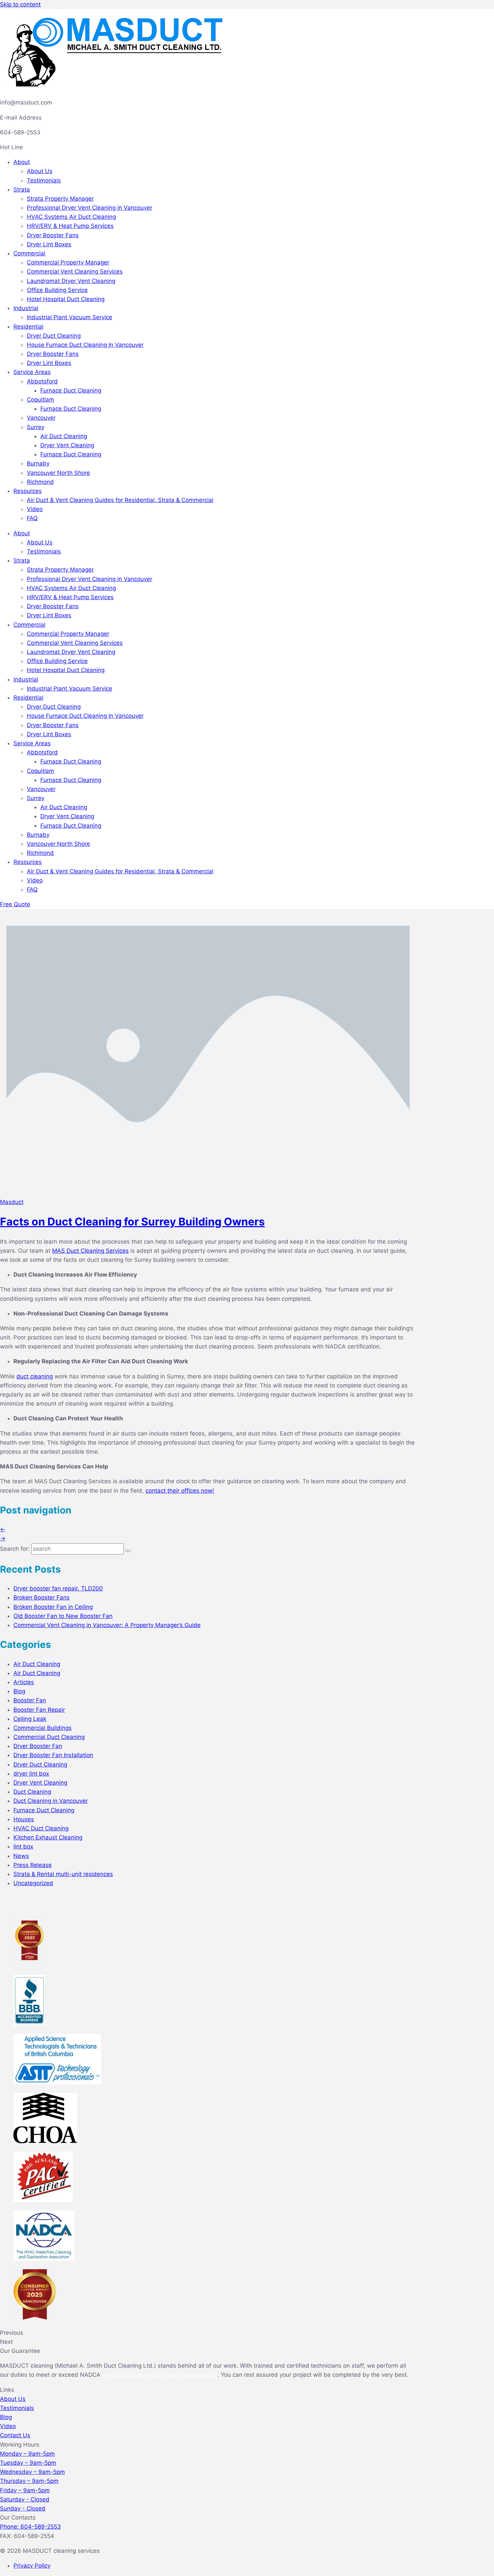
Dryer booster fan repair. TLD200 (58, 1588)
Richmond (40, 482)
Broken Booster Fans (42, 1597)
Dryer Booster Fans (53, 235)
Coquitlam (40, 400)
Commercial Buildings (43, 1728)
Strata (22, 190)
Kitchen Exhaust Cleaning (48, 1837)
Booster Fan (30, 1700)
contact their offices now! (180, 1491)
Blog (19, 1691)
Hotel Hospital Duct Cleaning (66, 299)
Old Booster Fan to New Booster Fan (63, 1616)
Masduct (12, 1202)
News (21, 1856)
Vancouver (41, 418)
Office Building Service (57, 290)
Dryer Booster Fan (38, 1746)
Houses (24, 1819)
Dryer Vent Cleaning (67, 445)
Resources (28, 491)
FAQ (32, 518)
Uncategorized (33, 1883)
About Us (40, 171)
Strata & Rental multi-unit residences (63, 1874)
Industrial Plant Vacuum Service (70, 317)
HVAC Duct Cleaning (41, 1828)
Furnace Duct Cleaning (71, 390)
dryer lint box (31, 1774)
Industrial (26, 308)
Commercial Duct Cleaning (49, 1737)
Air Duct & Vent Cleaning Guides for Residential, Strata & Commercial (120, 500)
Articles (24, 1682)
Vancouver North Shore (58, 473)
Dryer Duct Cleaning (54, 336)
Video (35, 509)
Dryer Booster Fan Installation (53, 1755)
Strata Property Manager (60, 199)
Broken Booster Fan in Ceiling (53, 1607)
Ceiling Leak (30, 1719)
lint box (23, 1846)
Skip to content (20, 4)
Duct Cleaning (32, 1792)
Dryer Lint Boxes (49, 244)
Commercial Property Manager (68, 262)
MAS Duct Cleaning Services (90, 1251)
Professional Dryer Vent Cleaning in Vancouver (90, 208)
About (22, 162)
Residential (28, 327)
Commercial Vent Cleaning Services (75, 272)
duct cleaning (35, 1376)
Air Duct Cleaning (64, 436)
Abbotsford (42, 381)
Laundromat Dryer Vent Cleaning (71, 281)
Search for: (15, 1549)
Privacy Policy (32, 2566)
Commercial (29, 253)
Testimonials (44, 180)
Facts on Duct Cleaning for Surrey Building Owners (132, 1222)
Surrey (36, 427)
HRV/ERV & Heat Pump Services (70, 226)
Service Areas (32, 372)
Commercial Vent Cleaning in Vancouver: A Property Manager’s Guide (107, 1625)
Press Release (33, 1865)
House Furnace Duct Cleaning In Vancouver (85, 345)
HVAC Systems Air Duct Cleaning (71, 217)
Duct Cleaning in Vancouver (51, 1801)
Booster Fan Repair (39, 1710)
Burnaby (38, 463)
